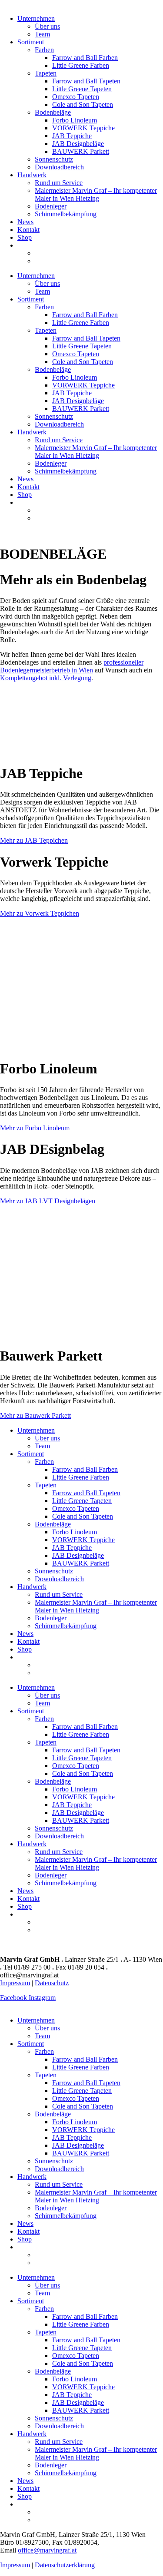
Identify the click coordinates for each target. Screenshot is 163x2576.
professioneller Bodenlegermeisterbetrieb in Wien (72, 666)
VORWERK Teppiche (83, 128)
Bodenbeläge (53, 112)
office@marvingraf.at (47, 2550)
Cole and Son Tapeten (83, 104)
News (25, 222)
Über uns (47, 26)
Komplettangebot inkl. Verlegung (46, 678)
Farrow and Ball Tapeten (86, 81)
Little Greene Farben (81, 65)
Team (42, 34)
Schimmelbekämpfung (66, 214)
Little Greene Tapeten (82, 89)
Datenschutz (52, 1983)
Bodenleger (51, 206)
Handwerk (32, 175)
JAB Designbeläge (78, 144)
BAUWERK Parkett (81, 151)
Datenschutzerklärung (65, 2565)
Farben (44, 50)
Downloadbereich (59, 167)
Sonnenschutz (54, 159)
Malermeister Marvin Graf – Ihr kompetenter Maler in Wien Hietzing (96, 194)
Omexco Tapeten (76, 97)
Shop (25, 237)
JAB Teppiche (72, 136)
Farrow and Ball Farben (85, 58)
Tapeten (46, 73)
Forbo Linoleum (75, 120)
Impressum (15, 1983)
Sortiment (31, 42)
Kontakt (28, 230)
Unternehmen (36, 18)
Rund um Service (59, 183)
